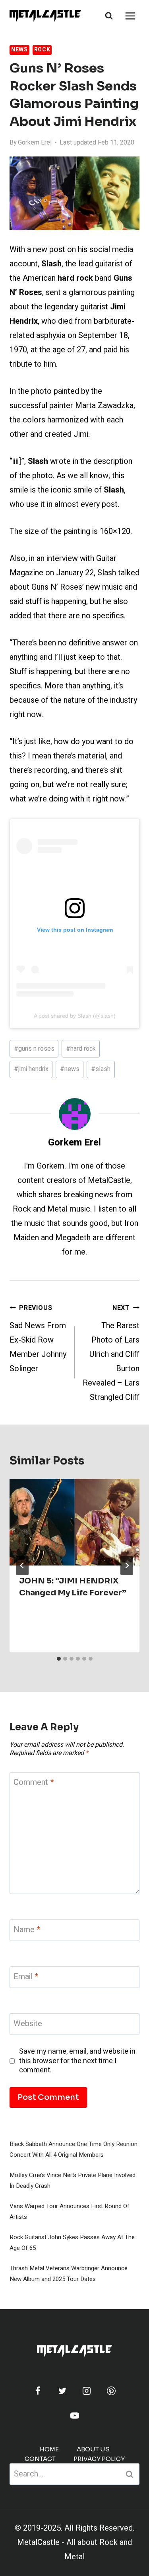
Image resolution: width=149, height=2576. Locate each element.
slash (101, 1069)
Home (49, 2449)
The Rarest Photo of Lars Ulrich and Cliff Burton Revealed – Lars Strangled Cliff (111, 1353)
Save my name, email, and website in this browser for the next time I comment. (77, 2061)
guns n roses (34, 1049)
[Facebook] (38, 2391)
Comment (34, 1783)
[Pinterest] (111, 2391)
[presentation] (74, 1522)
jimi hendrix (31, 1069)
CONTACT (40, 2459)
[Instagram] (87, 2391)
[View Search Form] (109, 16)
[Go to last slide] (22, 1566)
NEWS (19, 50)
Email (26, 1977)
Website (28, 2024)
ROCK (42, 50)
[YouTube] (75, 2416)
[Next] (127, 1566)
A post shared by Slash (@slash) (75, 1016)
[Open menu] (130, 16)
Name (27, 1930)
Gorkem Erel (35, 143)
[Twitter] (62, 2391)
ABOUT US (93, 2449)
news (70, 1069)
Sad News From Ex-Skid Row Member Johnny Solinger (38, 1339)
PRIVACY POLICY (99, 2459)
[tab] (59, 1659)
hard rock (81, 1049)
